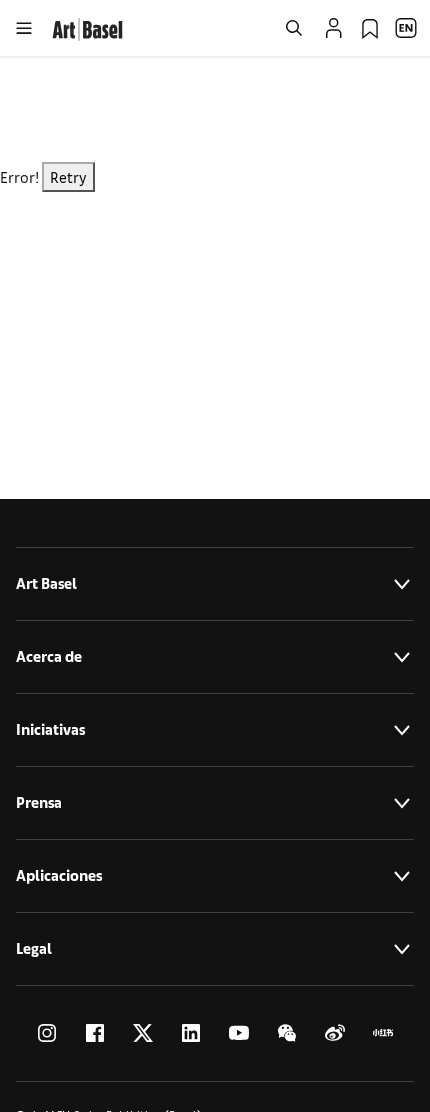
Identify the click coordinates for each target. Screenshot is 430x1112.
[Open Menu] (24, 28)
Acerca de (49, 656)
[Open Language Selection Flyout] (406, 28)
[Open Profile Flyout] (334, 28)
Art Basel (46, 583)
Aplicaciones (59, 875)
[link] (87, 26)
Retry (68, 176)
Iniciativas (50, 729)
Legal (34, 948)
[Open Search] (294, 28)
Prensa (39, 802)
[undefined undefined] (47, 1033)
